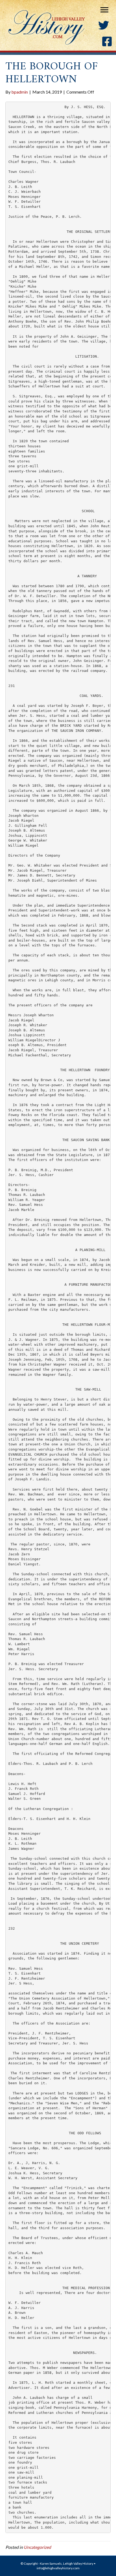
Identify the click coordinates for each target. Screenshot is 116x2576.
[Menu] (104, 10)
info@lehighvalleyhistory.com (58, 2568)
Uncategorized (37, 2547)
